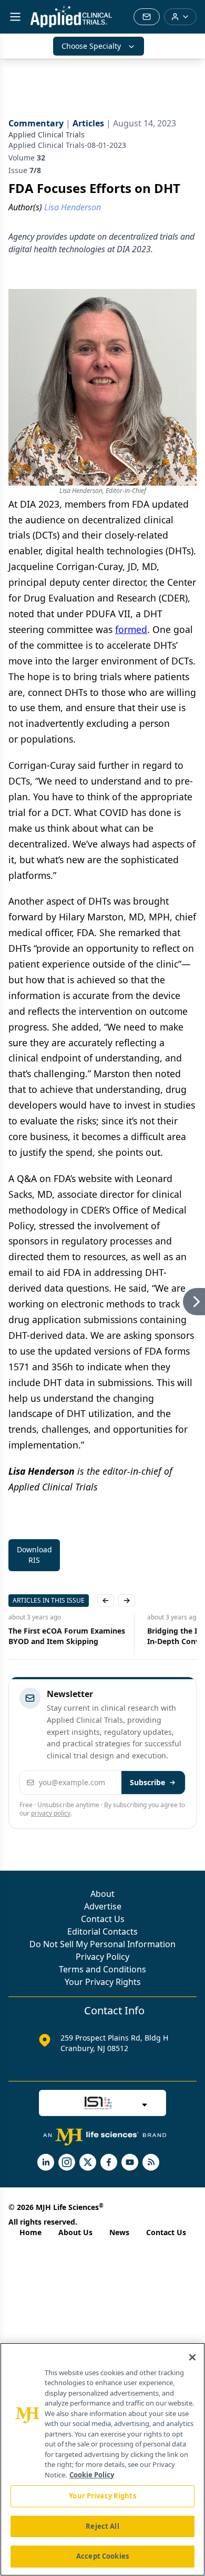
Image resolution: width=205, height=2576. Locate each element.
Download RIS (34, 1555)
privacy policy (51, 1813)
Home (30, 2232)
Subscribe (147, 1782)
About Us (75, 2232)
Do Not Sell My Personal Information (102, 1944)
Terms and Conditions (102, 1969)
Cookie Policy (92, 2475)
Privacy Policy (102, 1957)
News (119, 2232)
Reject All (102, 2526)
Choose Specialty (91, 46)
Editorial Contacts (102, 1931)
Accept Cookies (102, 2556)
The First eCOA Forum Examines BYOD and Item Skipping (67, 1636)
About (102, 1894)
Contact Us (103, 1919)
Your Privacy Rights (103, 1982)
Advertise (103, 1906)
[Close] (192, 2357)
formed (131, 629)
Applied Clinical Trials (47, 135)
